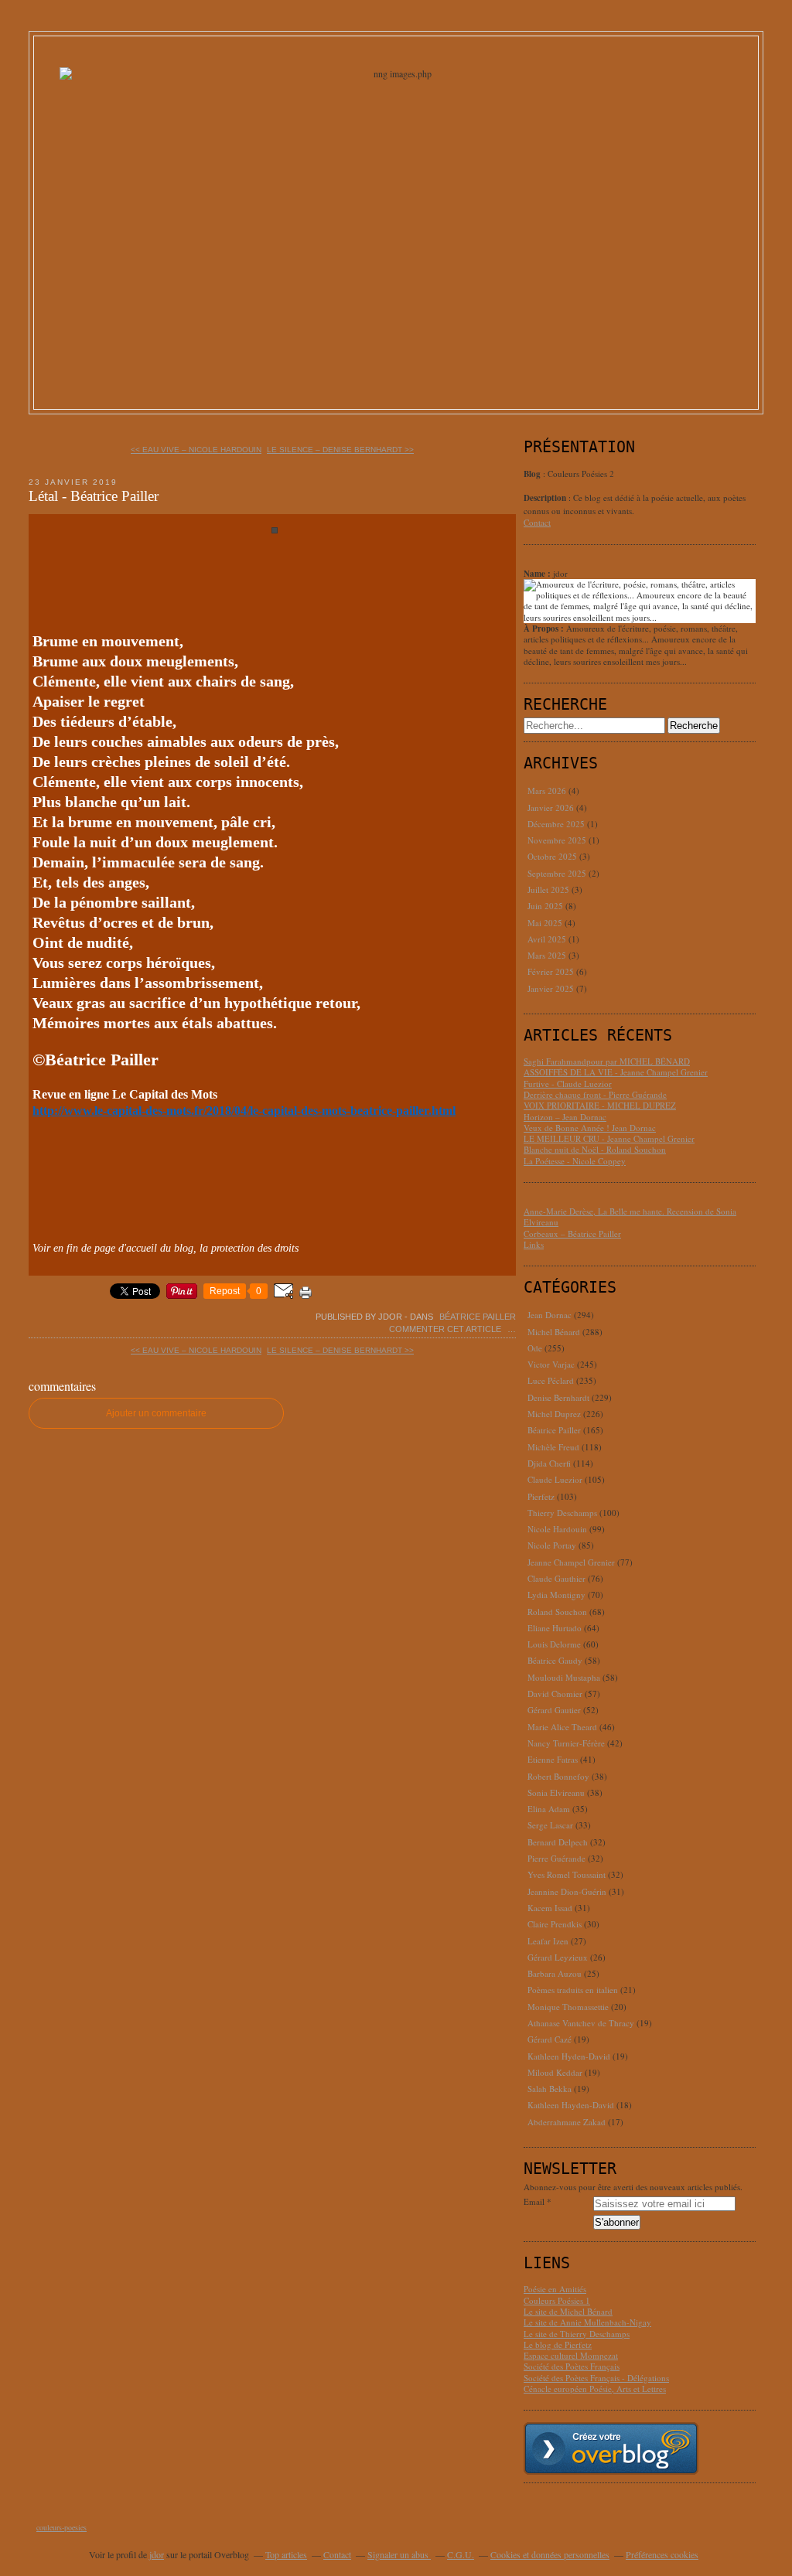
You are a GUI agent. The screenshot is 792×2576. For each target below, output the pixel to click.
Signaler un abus (399, 2554)
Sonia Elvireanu (556, 1792)
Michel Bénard (554, 1332)
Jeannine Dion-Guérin (567, 1891)
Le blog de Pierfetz (558, 2344)
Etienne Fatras (553, 1759)
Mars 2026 (548, 791)
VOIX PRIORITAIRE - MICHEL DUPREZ (600, 1105)
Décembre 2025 (557, 824)
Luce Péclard (551, 1380)
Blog (532, 474)
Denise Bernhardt (558, 1397)
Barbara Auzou (555, 1973)
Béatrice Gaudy (555, 1660)
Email (534, 2202)
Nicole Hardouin (557, 1529)
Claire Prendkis (555, 1924)
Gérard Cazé (550, 2039)
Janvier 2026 (552, 808)
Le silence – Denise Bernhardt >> (340, 450)
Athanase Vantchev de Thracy (581, 2023)
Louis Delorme (554, 1644)
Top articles (286, 2554)
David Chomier (555, 1693)
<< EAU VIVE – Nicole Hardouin (196, 450)
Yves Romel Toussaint (567, 1874)
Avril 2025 (548, 939)
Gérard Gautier (554, 1710)
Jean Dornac (550, 1315)
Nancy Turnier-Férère (566, 1743)
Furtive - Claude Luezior (568, 1084)
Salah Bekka (550, 2089)
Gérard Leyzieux (558, 1957)
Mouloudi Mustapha (564, 1677)
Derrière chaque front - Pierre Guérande (595, 1094)
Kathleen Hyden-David (569, 2056)
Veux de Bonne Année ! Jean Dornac (590, 1128)
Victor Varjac (551, 1364)
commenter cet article (446, 1329)
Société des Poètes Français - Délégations (596, 2378)
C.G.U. (461, 2554)
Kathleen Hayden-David (571, 2105)
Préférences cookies (662, 2554)
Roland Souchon (557, 1612)
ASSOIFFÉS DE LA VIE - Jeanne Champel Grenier (616, 1072)
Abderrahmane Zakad (567, 2122)
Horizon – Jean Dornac (565, 1117)
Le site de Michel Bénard (568, 2311)
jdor (157, 2554)
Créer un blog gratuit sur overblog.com (611, 2448)
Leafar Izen (548, 1941)
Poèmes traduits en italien (573, 1990)
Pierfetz (541, 1496)
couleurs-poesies (61, 2527)
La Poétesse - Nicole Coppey (575, 1161)
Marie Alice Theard (562, 1727)
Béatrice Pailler (478, 1317)
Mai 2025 (546, 923)
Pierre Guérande (556, 1858)
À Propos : (545, 629)
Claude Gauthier (556, 1578)
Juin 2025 (546, 906)
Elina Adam (549, 1809)
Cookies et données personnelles (550, 2554)
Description (546, 498)
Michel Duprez (554, 1414)
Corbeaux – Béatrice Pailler (572, 1233)
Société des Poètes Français (572, 2366)
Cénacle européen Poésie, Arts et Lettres (595, 2389)
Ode (535, 1348)
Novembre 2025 (558, 840)
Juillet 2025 (550, 889)
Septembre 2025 (558, 873)
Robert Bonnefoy (558, 1776)
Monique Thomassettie (568, 2007)
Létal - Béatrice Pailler (94, 496)
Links (534, 1244)
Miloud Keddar (555, 2072)
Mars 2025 (548, 955)
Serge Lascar (550, 1825)
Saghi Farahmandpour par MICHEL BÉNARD (607, 1061)
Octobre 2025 (553, 856)
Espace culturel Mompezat (571, 2355)
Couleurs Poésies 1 (557, 2300)
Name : (538, 574)
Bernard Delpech (558, 1842)
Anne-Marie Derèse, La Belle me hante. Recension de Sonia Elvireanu (630, 1216)
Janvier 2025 (552, 988)
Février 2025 (552, 971)
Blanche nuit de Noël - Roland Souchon (595, 1149)
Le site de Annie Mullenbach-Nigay (587, 2322)
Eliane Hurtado (555, 1628)
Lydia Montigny (556, 1595)
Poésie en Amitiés (555, 2289)
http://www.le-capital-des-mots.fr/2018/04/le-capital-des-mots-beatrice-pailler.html (244, 1111)
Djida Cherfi (549, 1463)
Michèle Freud (553, 1447)
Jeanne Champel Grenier (571, 1562)
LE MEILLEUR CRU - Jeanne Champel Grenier (609, 1138)
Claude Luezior (555, 1479)
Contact (537, 522)
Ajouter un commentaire (156, 1413)
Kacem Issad (550, 1908)
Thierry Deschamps (562, 1513)
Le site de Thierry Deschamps (577, 2334)
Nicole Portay (552, 1545)
